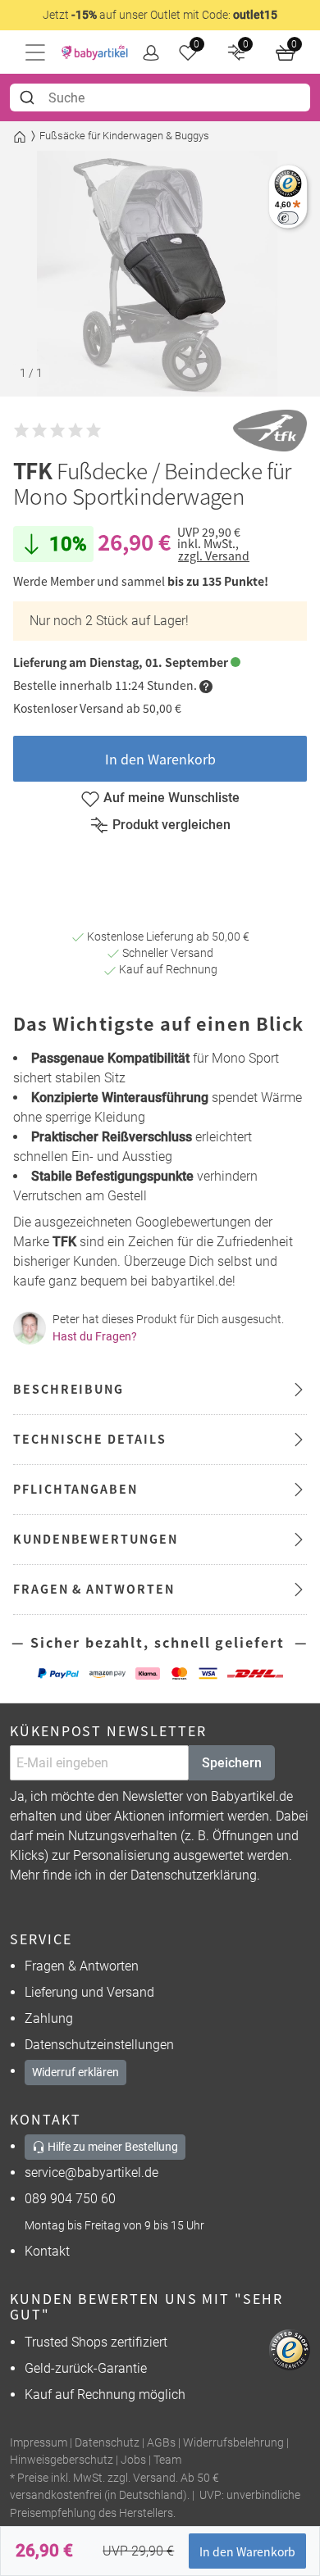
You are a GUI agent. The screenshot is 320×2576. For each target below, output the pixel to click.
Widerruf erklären (75, 2072)
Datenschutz (107, 2443)
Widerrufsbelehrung (233, 2443)
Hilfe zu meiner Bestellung (112, 2147)
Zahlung (49, 2018)
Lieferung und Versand (89, 1992)
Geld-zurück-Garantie (86, 2368)
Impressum (39, 2443)
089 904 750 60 (70, 2199)
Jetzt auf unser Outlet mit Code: (160, 15)
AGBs (161, 2443)
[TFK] (270, 431)
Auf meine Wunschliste (171, 798)
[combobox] (160, 98)
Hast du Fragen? (95, 1336)
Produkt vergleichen (171, 825)
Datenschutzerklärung (194, 1875)
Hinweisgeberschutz (62, 2460)
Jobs (133, 2460)
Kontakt (47, 2251)
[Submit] (29, 98)
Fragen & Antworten (82, 1966)
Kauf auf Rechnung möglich (105, 2395)
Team (167, 2460)
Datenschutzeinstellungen (99, 2045)
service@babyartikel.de (91, 2172)
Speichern (232, 1763)
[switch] (288, 218)
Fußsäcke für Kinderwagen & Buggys (124, 136)
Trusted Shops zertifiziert (96, 2342)
